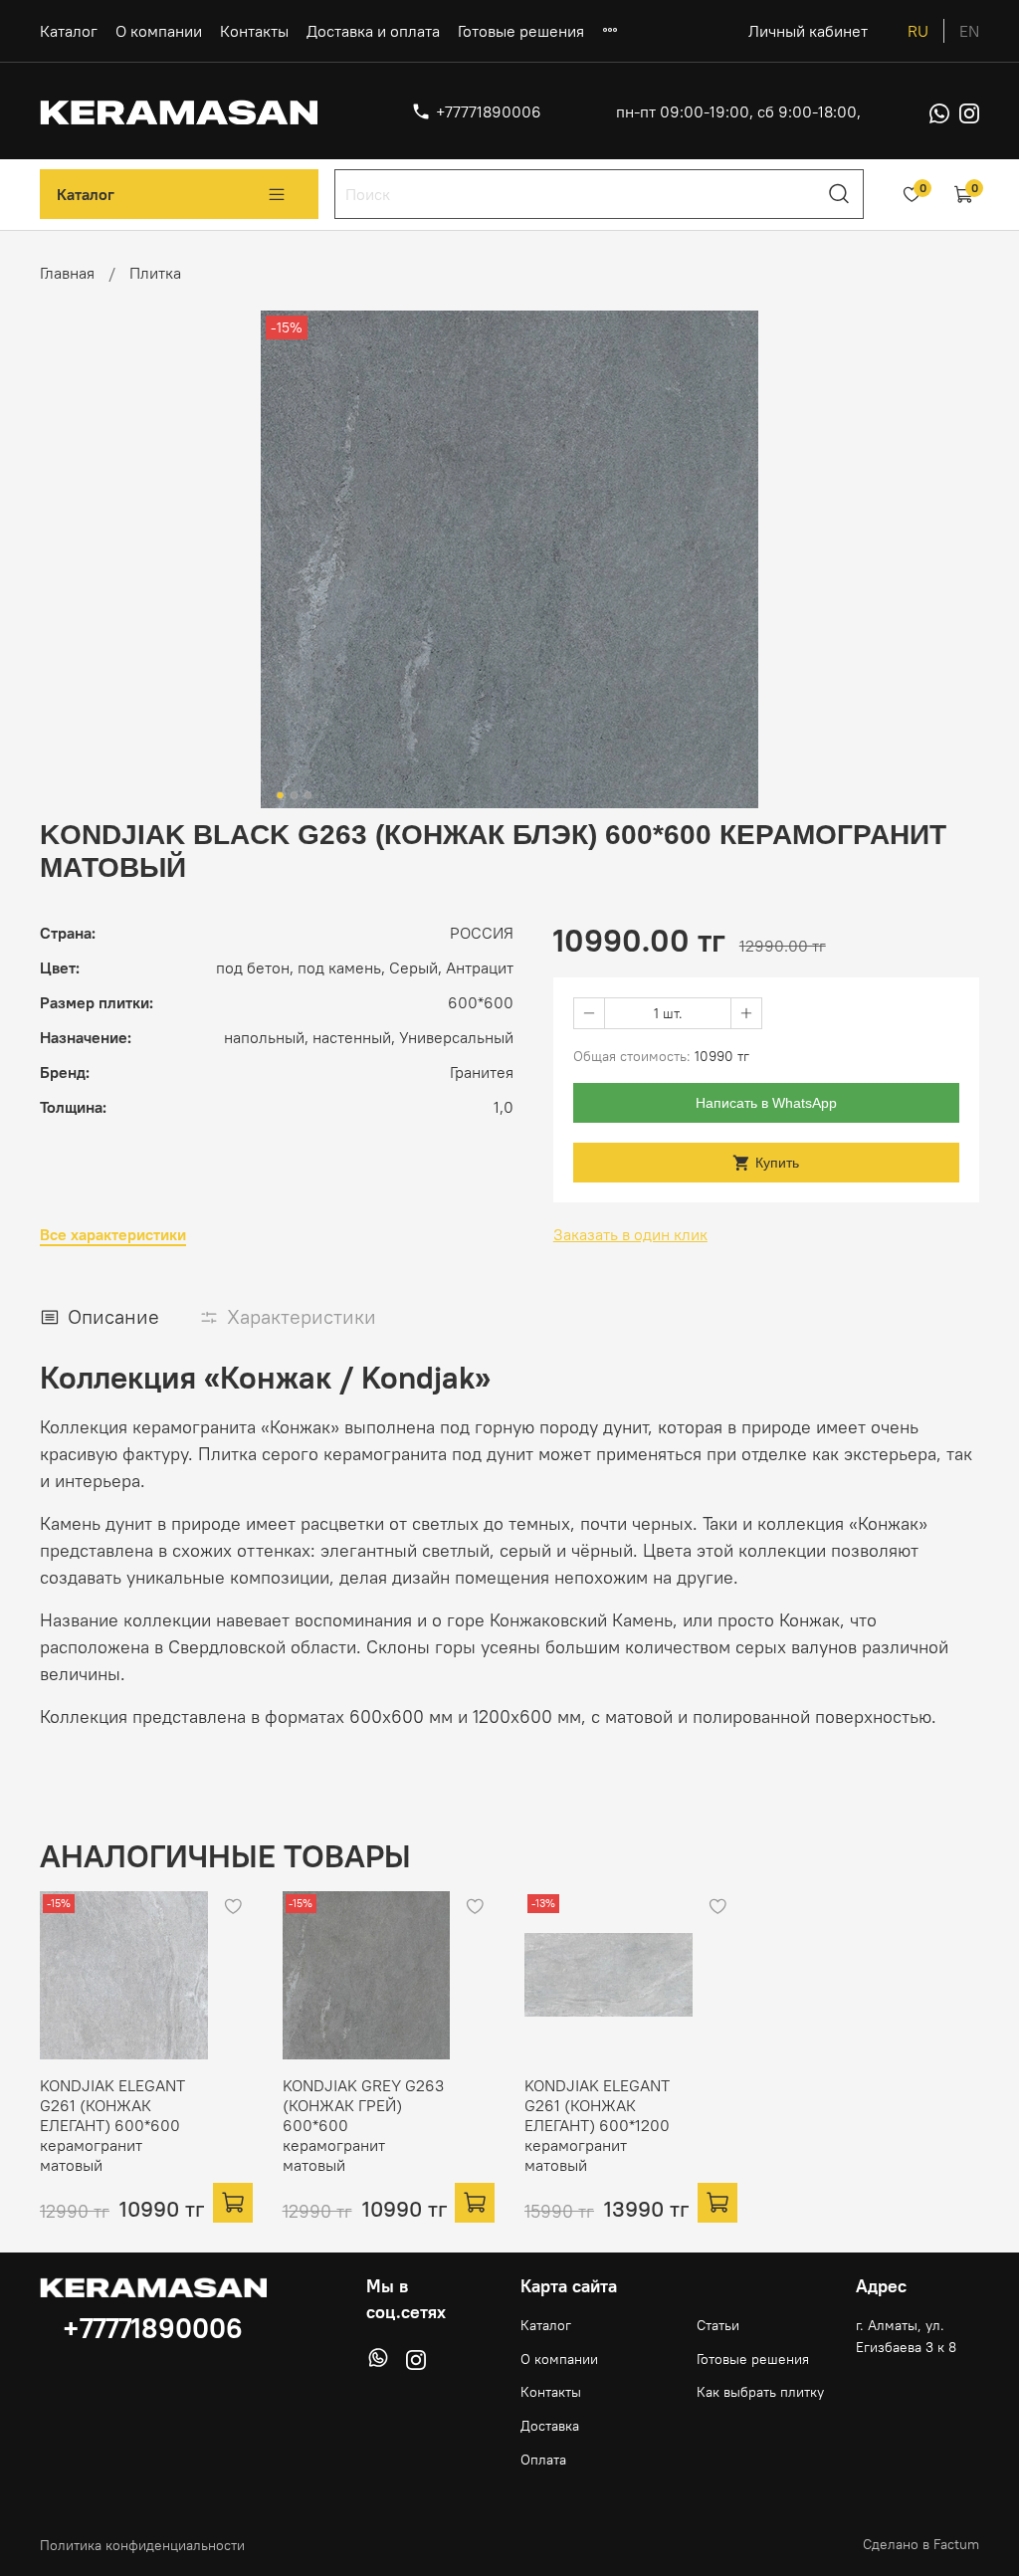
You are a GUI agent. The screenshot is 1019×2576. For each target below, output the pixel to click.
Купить (777, 1163)
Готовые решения (521, 31)
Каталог (69, 31)
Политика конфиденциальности (142, 2545)
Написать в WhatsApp (766, 1103)
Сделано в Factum (921, 2544)
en (969, 31)
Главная (67, 273)
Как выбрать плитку (760, 2392)
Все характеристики (113, 1235)
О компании (159, 31)
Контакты (254, 31)
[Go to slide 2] (295, 795)
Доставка (550, 2426)
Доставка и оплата (373, 31)
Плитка (155, 273)
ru (918, 31)
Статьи (718, 2325)
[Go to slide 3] (308, 795)
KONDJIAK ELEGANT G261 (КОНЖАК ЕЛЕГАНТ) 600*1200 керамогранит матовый (597, 2125)
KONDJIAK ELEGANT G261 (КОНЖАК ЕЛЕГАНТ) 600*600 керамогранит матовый (112, 2125)
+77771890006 (489, 111)
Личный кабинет (808, 31)
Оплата (543, 2460)
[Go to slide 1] (281, 795)
